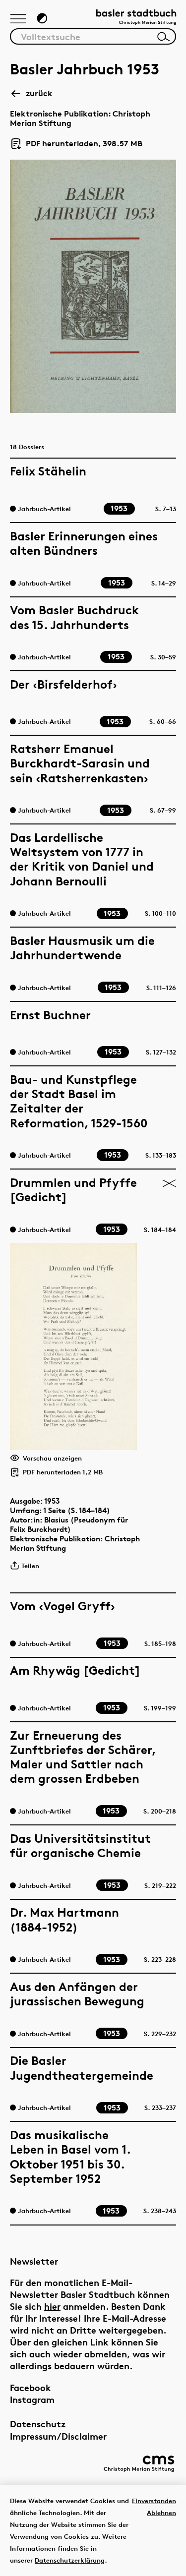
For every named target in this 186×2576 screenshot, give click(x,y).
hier (52, 2306)
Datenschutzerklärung (70, 2560)
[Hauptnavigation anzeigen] (18, 19)
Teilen (30, 1566)
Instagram (32, 2399)
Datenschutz (38, 2424)
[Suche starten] (164, 37)
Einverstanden (154, 2501)
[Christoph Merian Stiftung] (139, 2464)
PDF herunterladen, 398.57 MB (80, 144)
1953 (52, 1501)
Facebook (31, 2387)
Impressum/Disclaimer (58, 2436)
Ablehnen (161, 2513)
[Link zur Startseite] (136, 18)
